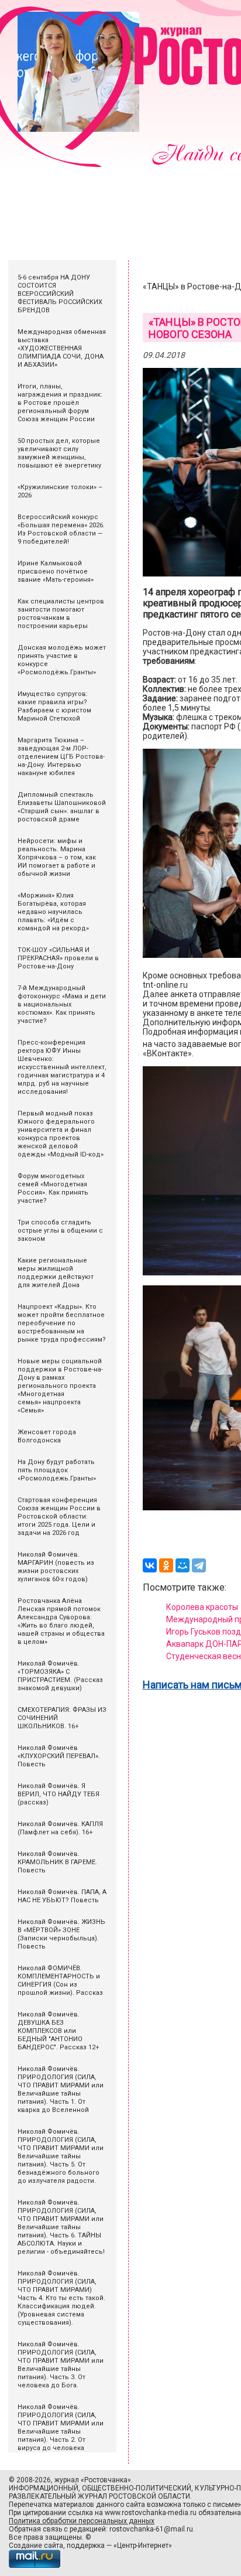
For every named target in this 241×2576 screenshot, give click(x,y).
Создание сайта (36, 2546)
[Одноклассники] (166, 1565)
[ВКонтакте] (150, 1565)
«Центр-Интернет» (143, 2546)
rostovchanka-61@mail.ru (151, 2529)
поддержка (86, 2546)
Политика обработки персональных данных (82, 2521)
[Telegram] (199, 1565)
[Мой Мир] (183, 1565)
